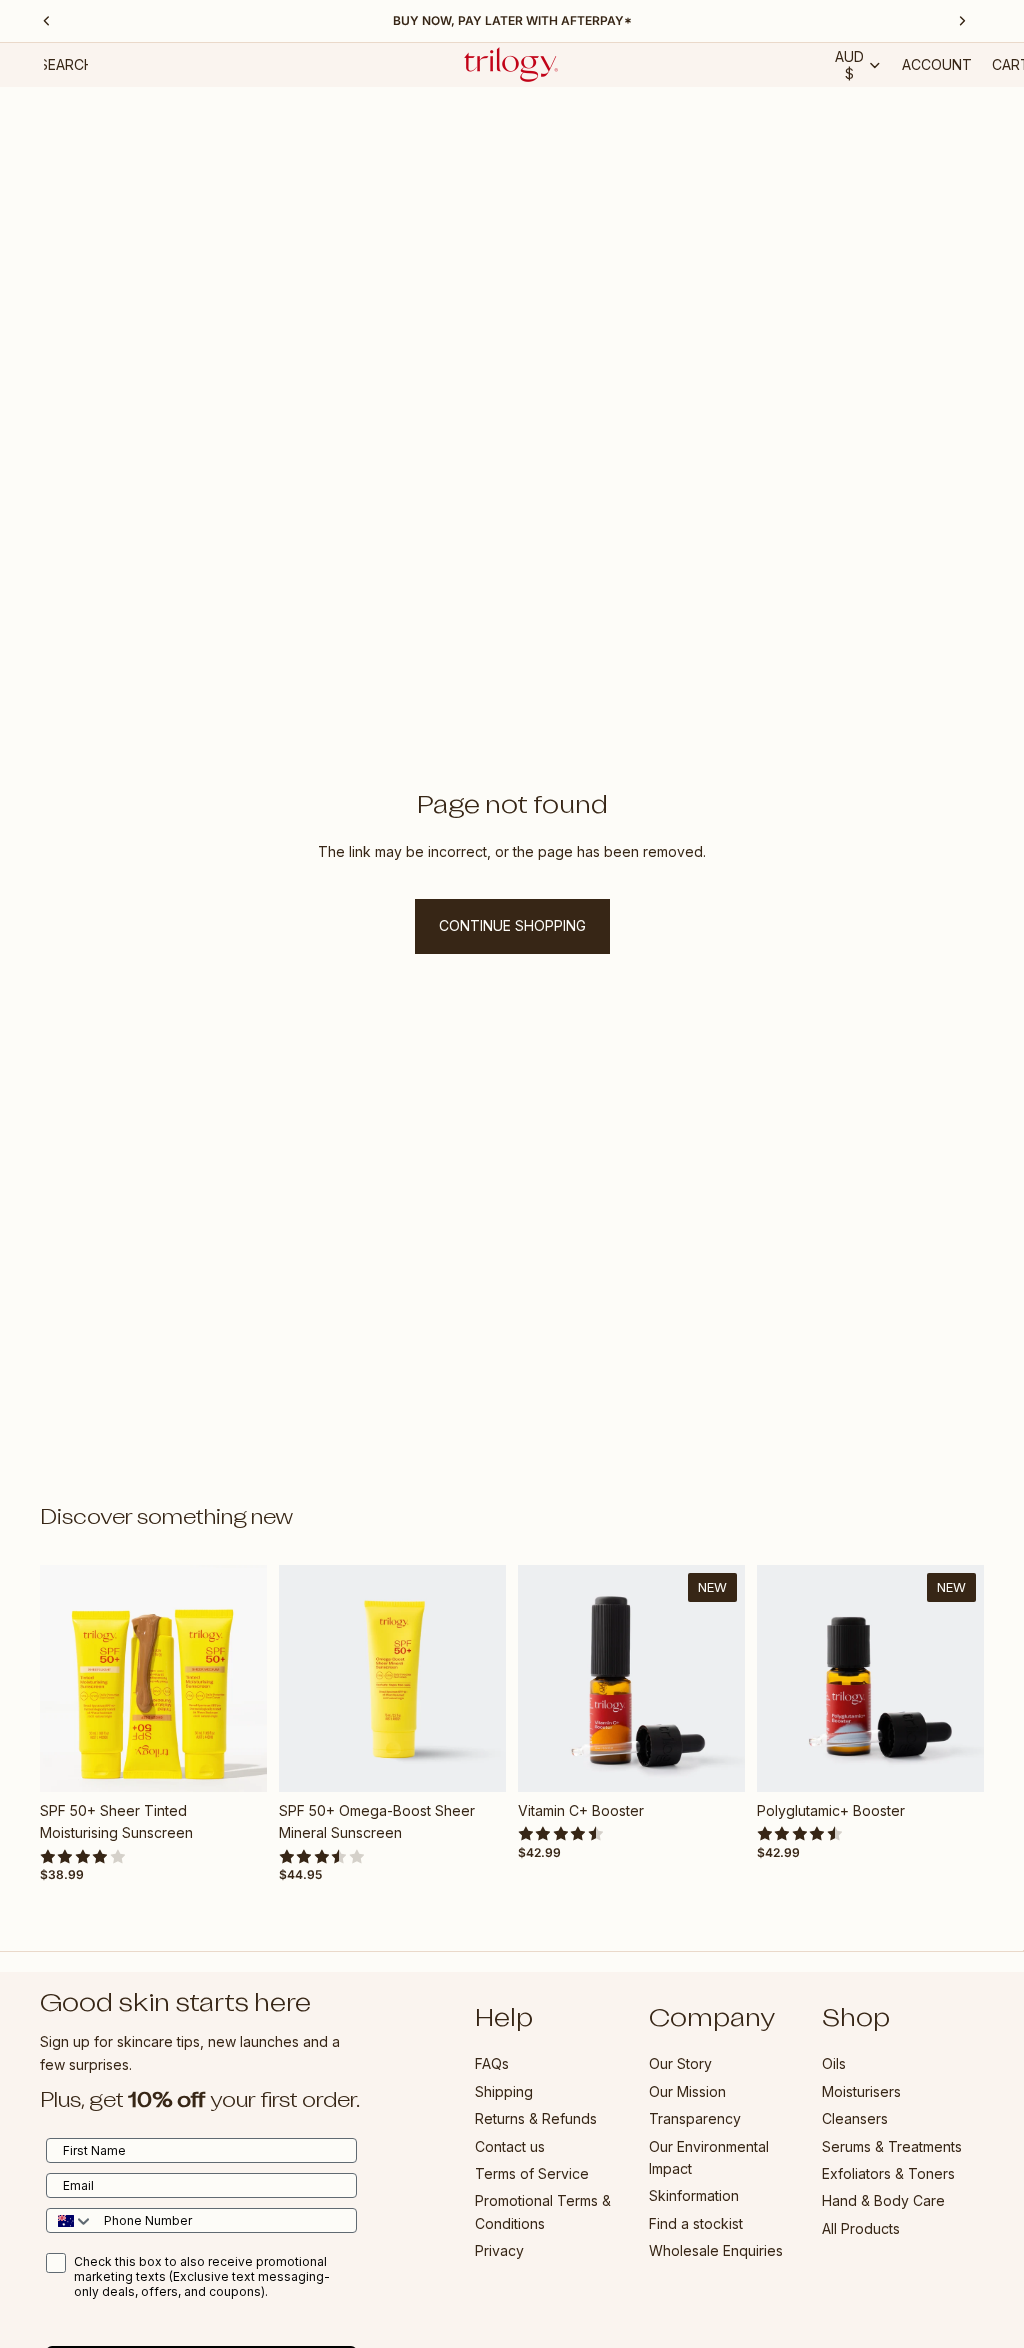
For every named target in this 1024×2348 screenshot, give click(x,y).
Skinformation (694, 2195)
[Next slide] (245, 1678)
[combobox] (70, 2220)
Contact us (510, 2145)
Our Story (680, 2063)
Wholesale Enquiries (716, 2250)
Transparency (695, 2118)
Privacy (499, 2250)
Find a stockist (696, 2222)
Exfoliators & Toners (888, 2172)
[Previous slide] (62, 1678)
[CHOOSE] (236, 1761)
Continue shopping (512, 925)
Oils (834, 2063)
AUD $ (849, 65)
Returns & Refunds (536, 2118)
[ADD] (475, 1761)
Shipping (504, 2090)
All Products (861, 2227)
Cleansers (855, 2118)
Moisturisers (861, 2090)
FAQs (492, 2063)
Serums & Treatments (892, 2145)
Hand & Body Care (883, 2200)
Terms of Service (532, 2172)
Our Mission (687, 2090)
